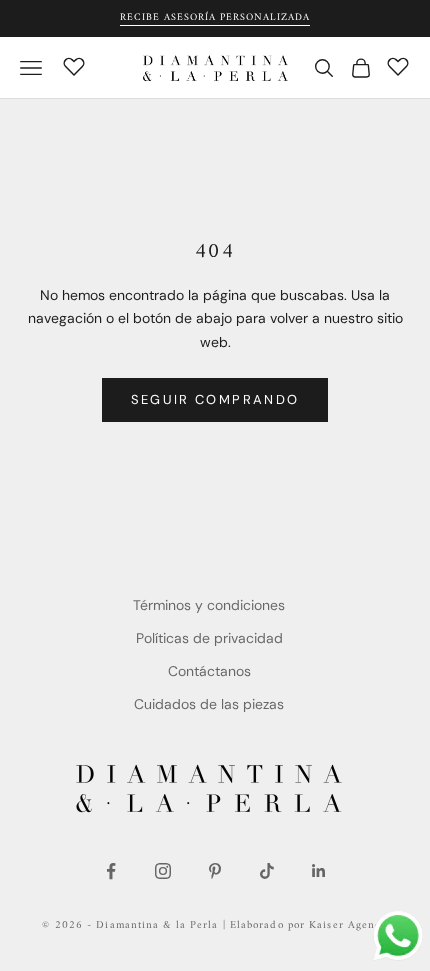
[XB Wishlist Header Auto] (74, 65)
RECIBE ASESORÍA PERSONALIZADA (215, 17)
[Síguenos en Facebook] (111, 871)
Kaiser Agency (348, 925)
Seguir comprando (215, 399)
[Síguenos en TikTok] (267, 871)
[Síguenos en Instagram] (163, 871)
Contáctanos (209, 671)
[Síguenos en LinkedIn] (319, 871)
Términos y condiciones (209, 605)
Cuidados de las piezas (209, 704)
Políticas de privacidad (209, 638)
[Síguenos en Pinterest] (215, 871)
